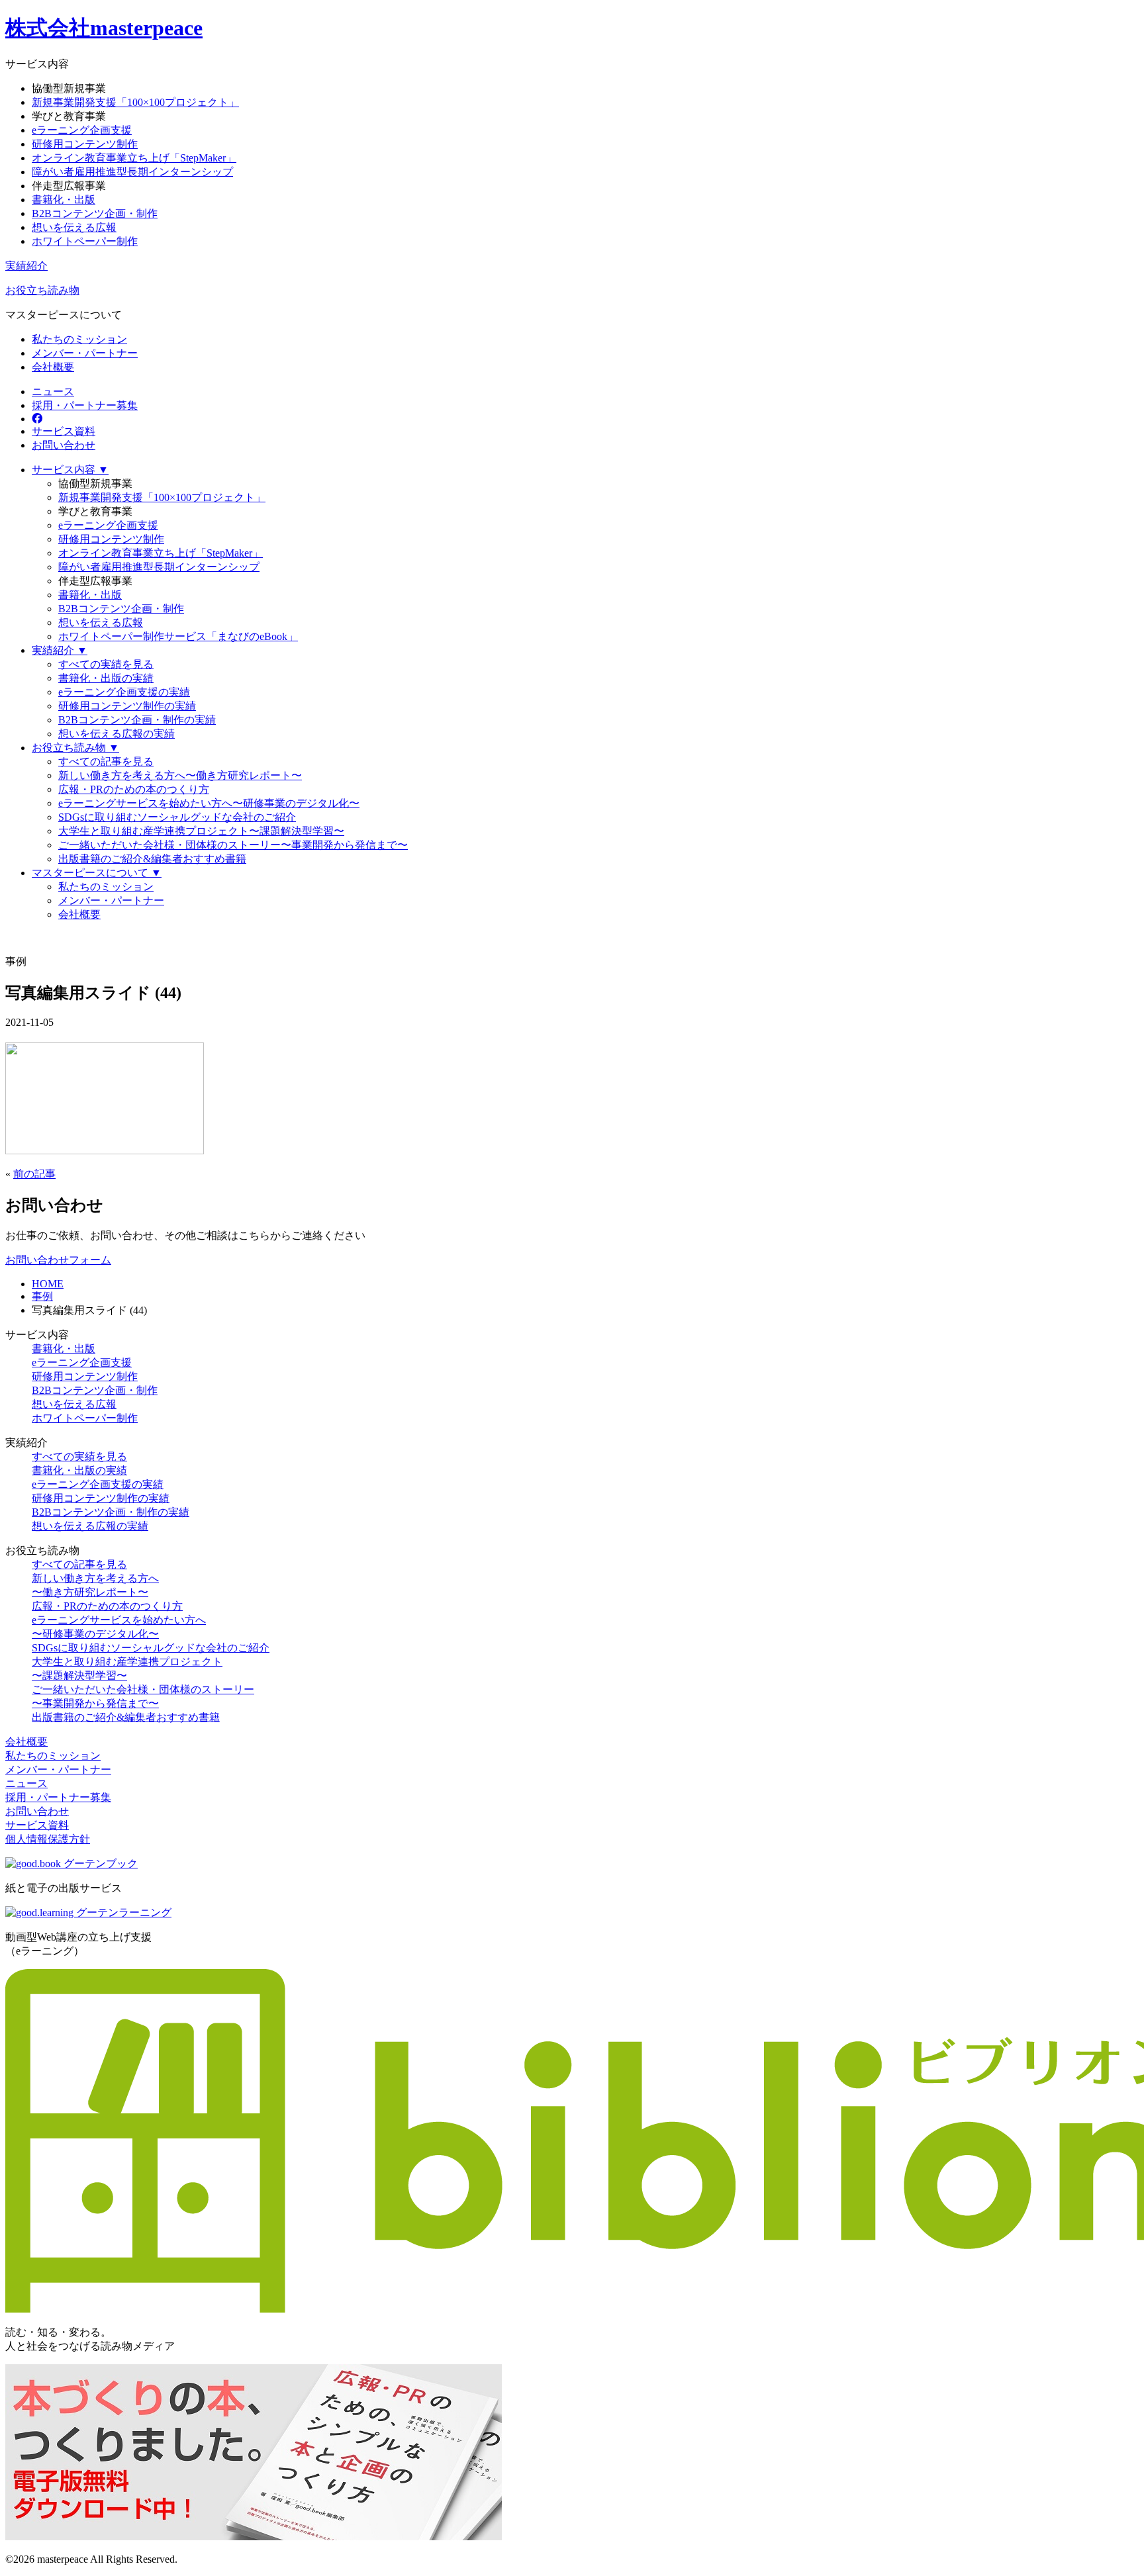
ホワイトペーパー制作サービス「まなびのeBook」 (178, 636)
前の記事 (34, 1174)
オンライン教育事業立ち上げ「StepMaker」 (134, 158)
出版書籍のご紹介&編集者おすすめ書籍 (152, 859)
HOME (48, 1284)
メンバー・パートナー (85, 353)
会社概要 (53, 367)
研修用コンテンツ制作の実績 (127, 706)
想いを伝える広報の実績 (117, 734)
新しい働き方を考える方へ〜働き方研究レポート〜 (180, 775)
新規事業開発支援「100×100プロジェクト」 (135, 102)
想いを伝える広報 (74, 227)
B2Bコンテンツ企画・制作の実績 (137, 720)
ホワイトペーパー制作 (85, 241)
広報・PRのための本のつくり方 (134, 789)
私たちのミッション (79, 339)
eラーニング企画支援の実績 (124, 692)
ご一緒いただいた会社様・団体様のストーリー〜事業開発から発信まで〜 (233, 845)
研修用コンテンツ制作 (85, 144)
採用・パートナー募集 (85, 405)
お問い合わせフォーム (58, 1260)
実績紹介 (26, 266)
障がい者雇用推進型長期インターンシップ (132, 172)
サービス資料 (64, 431)
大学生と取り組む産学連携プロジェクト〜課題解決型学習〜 (201, 831)
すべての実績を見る (106, 664)
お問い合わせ (64, 445)
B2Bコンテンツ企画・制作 (95, 213)
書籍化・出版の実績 (106, 678)
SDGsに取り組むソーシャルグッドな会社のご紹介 (177, 817)
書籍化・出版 (64, 200)
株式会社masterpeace (104, 28)
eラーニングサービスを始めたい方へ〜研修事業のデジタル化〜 (209, 803)
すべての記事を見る (106, 761)
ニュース (53, 391)
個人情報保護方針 (48, 1839)
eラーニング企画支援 (82, 130)
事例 (42, 1296)
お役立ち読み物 (42, 290)
